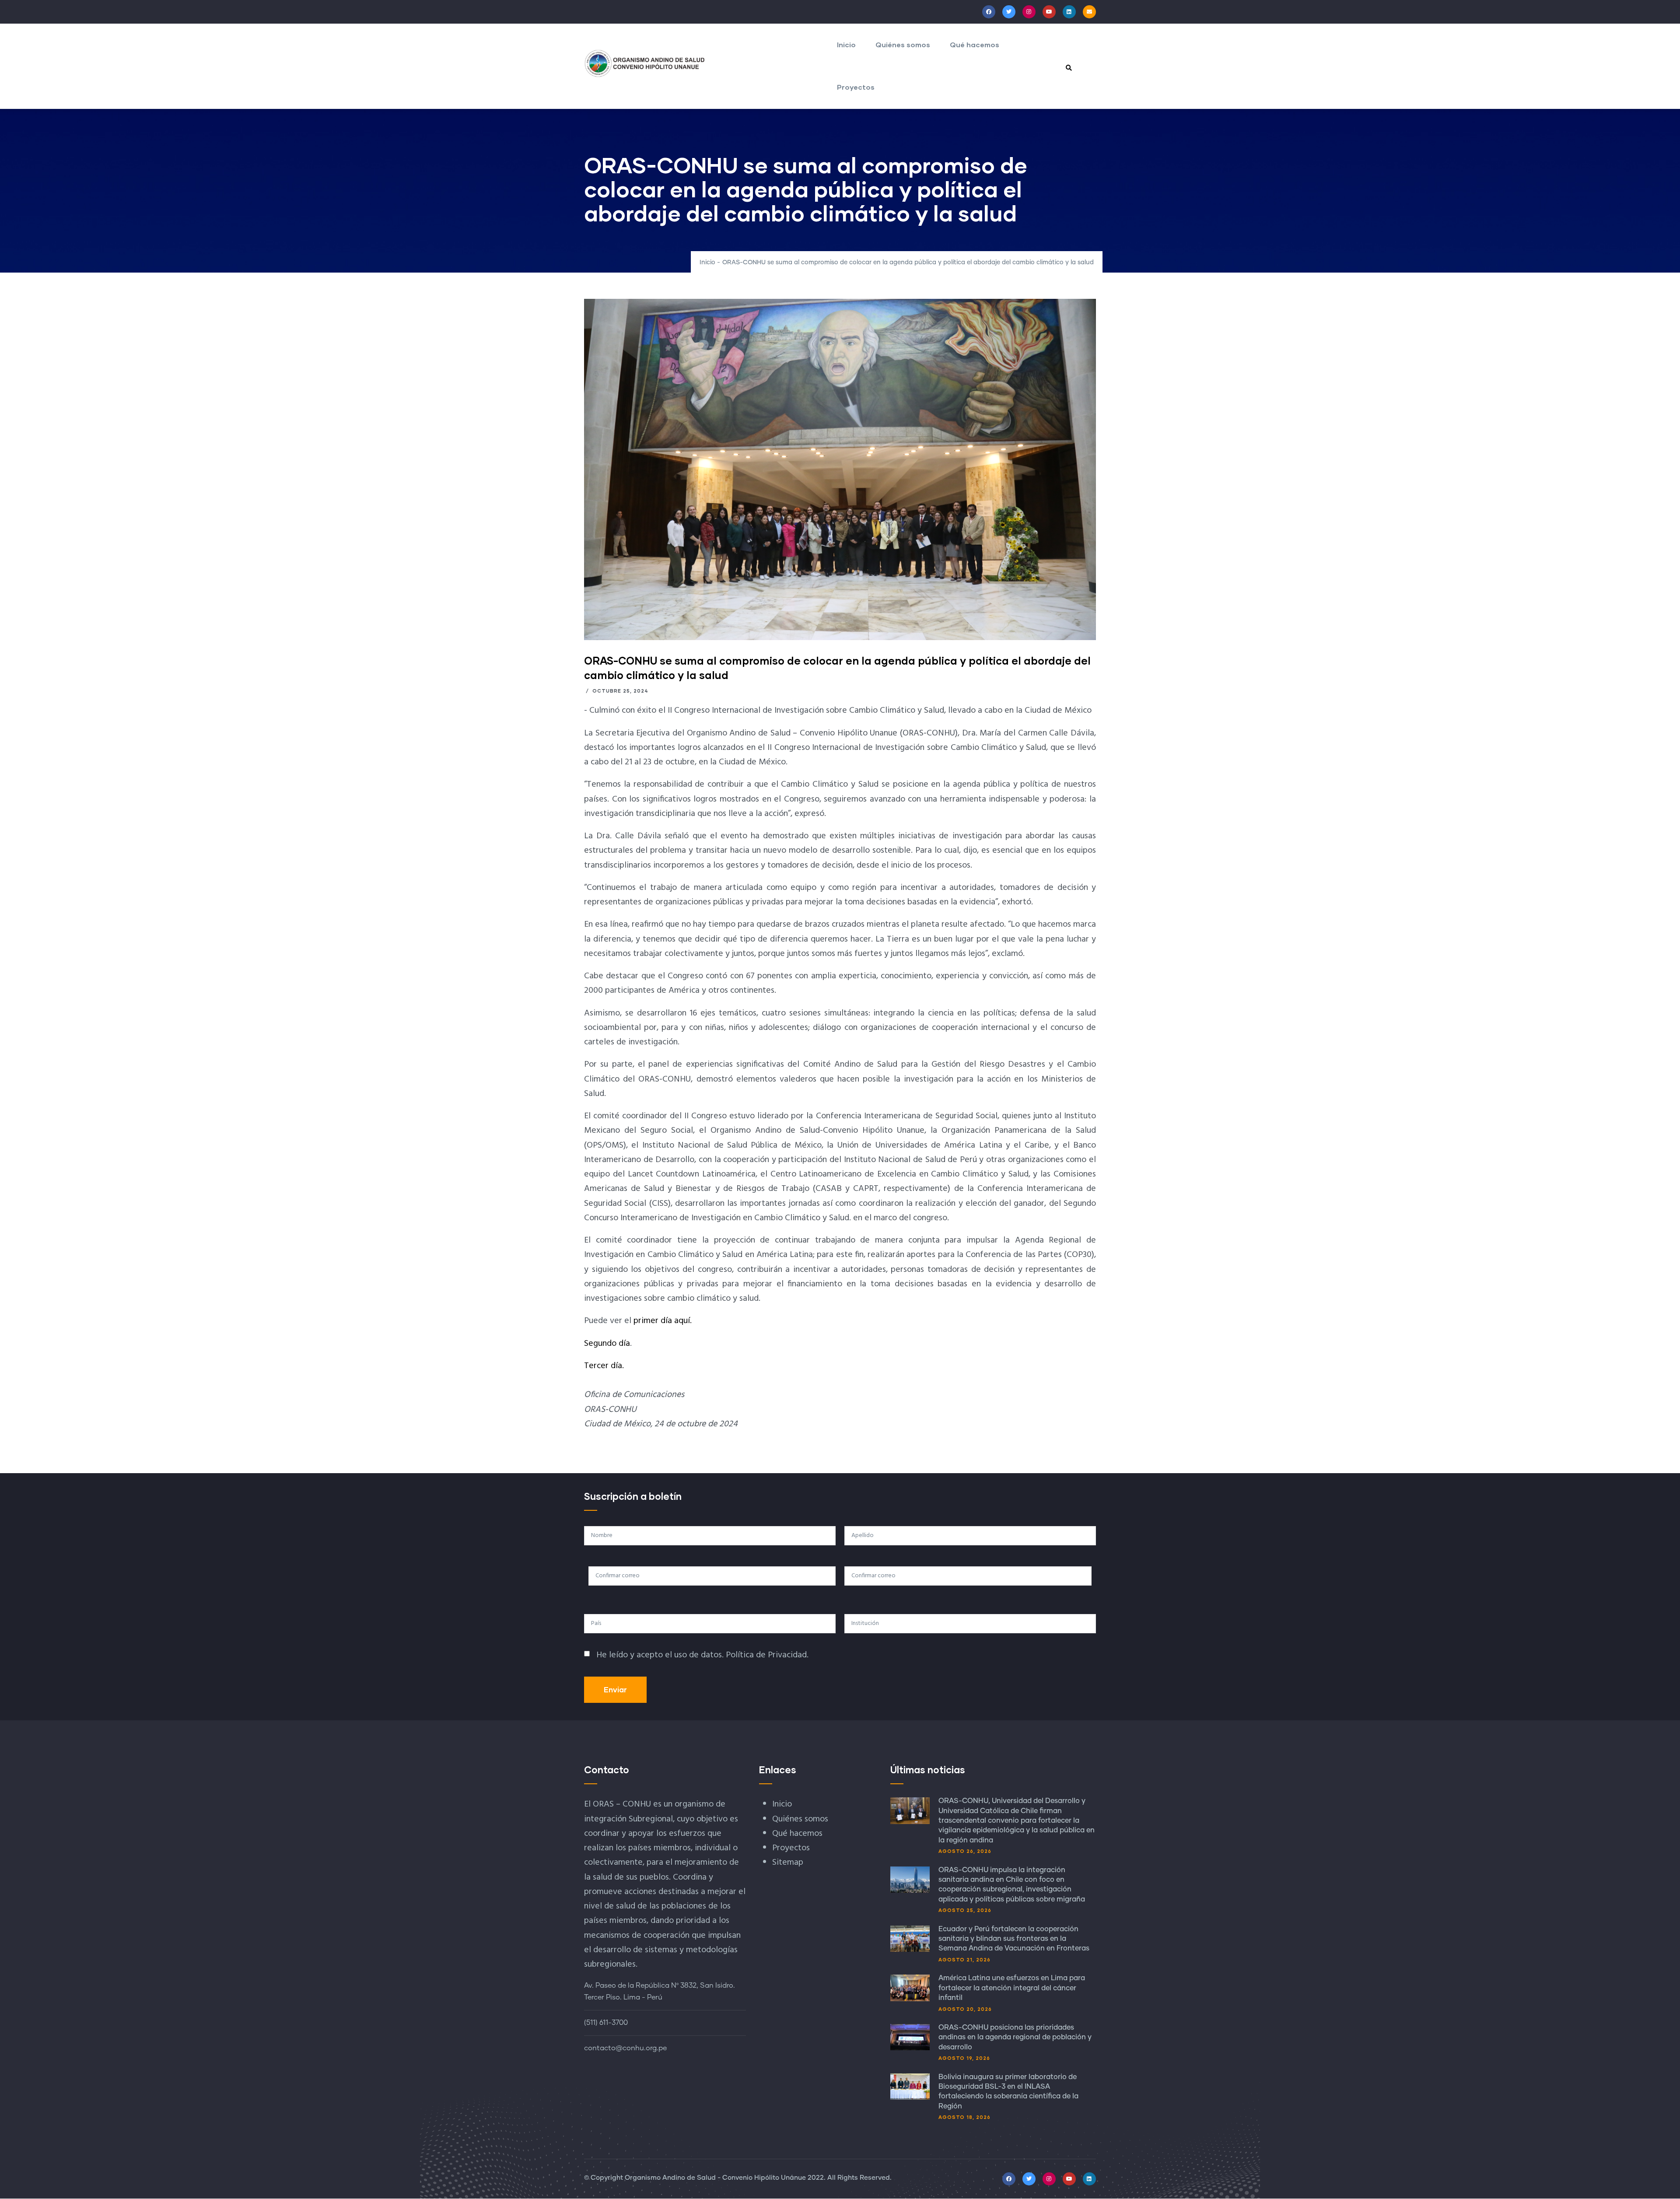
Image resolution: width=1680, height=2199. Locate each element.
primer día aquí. (663, 1321)
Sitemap (788, 1863)
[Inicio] (645, 63)
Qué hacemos (975, 44)
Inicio (846, 44)
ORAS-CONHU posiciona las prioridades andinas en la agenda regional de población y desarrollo (1015, 2037)
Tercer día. (604, 1366)
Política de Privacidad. (767, 1655)
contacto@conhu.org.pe (625, 2048)
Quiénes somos (903, 44)
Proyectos (856, 87)
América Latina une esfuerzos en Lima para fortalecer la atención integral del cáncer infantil (1012, 1988)
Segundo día (607, 1344)
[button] (840, 306)
